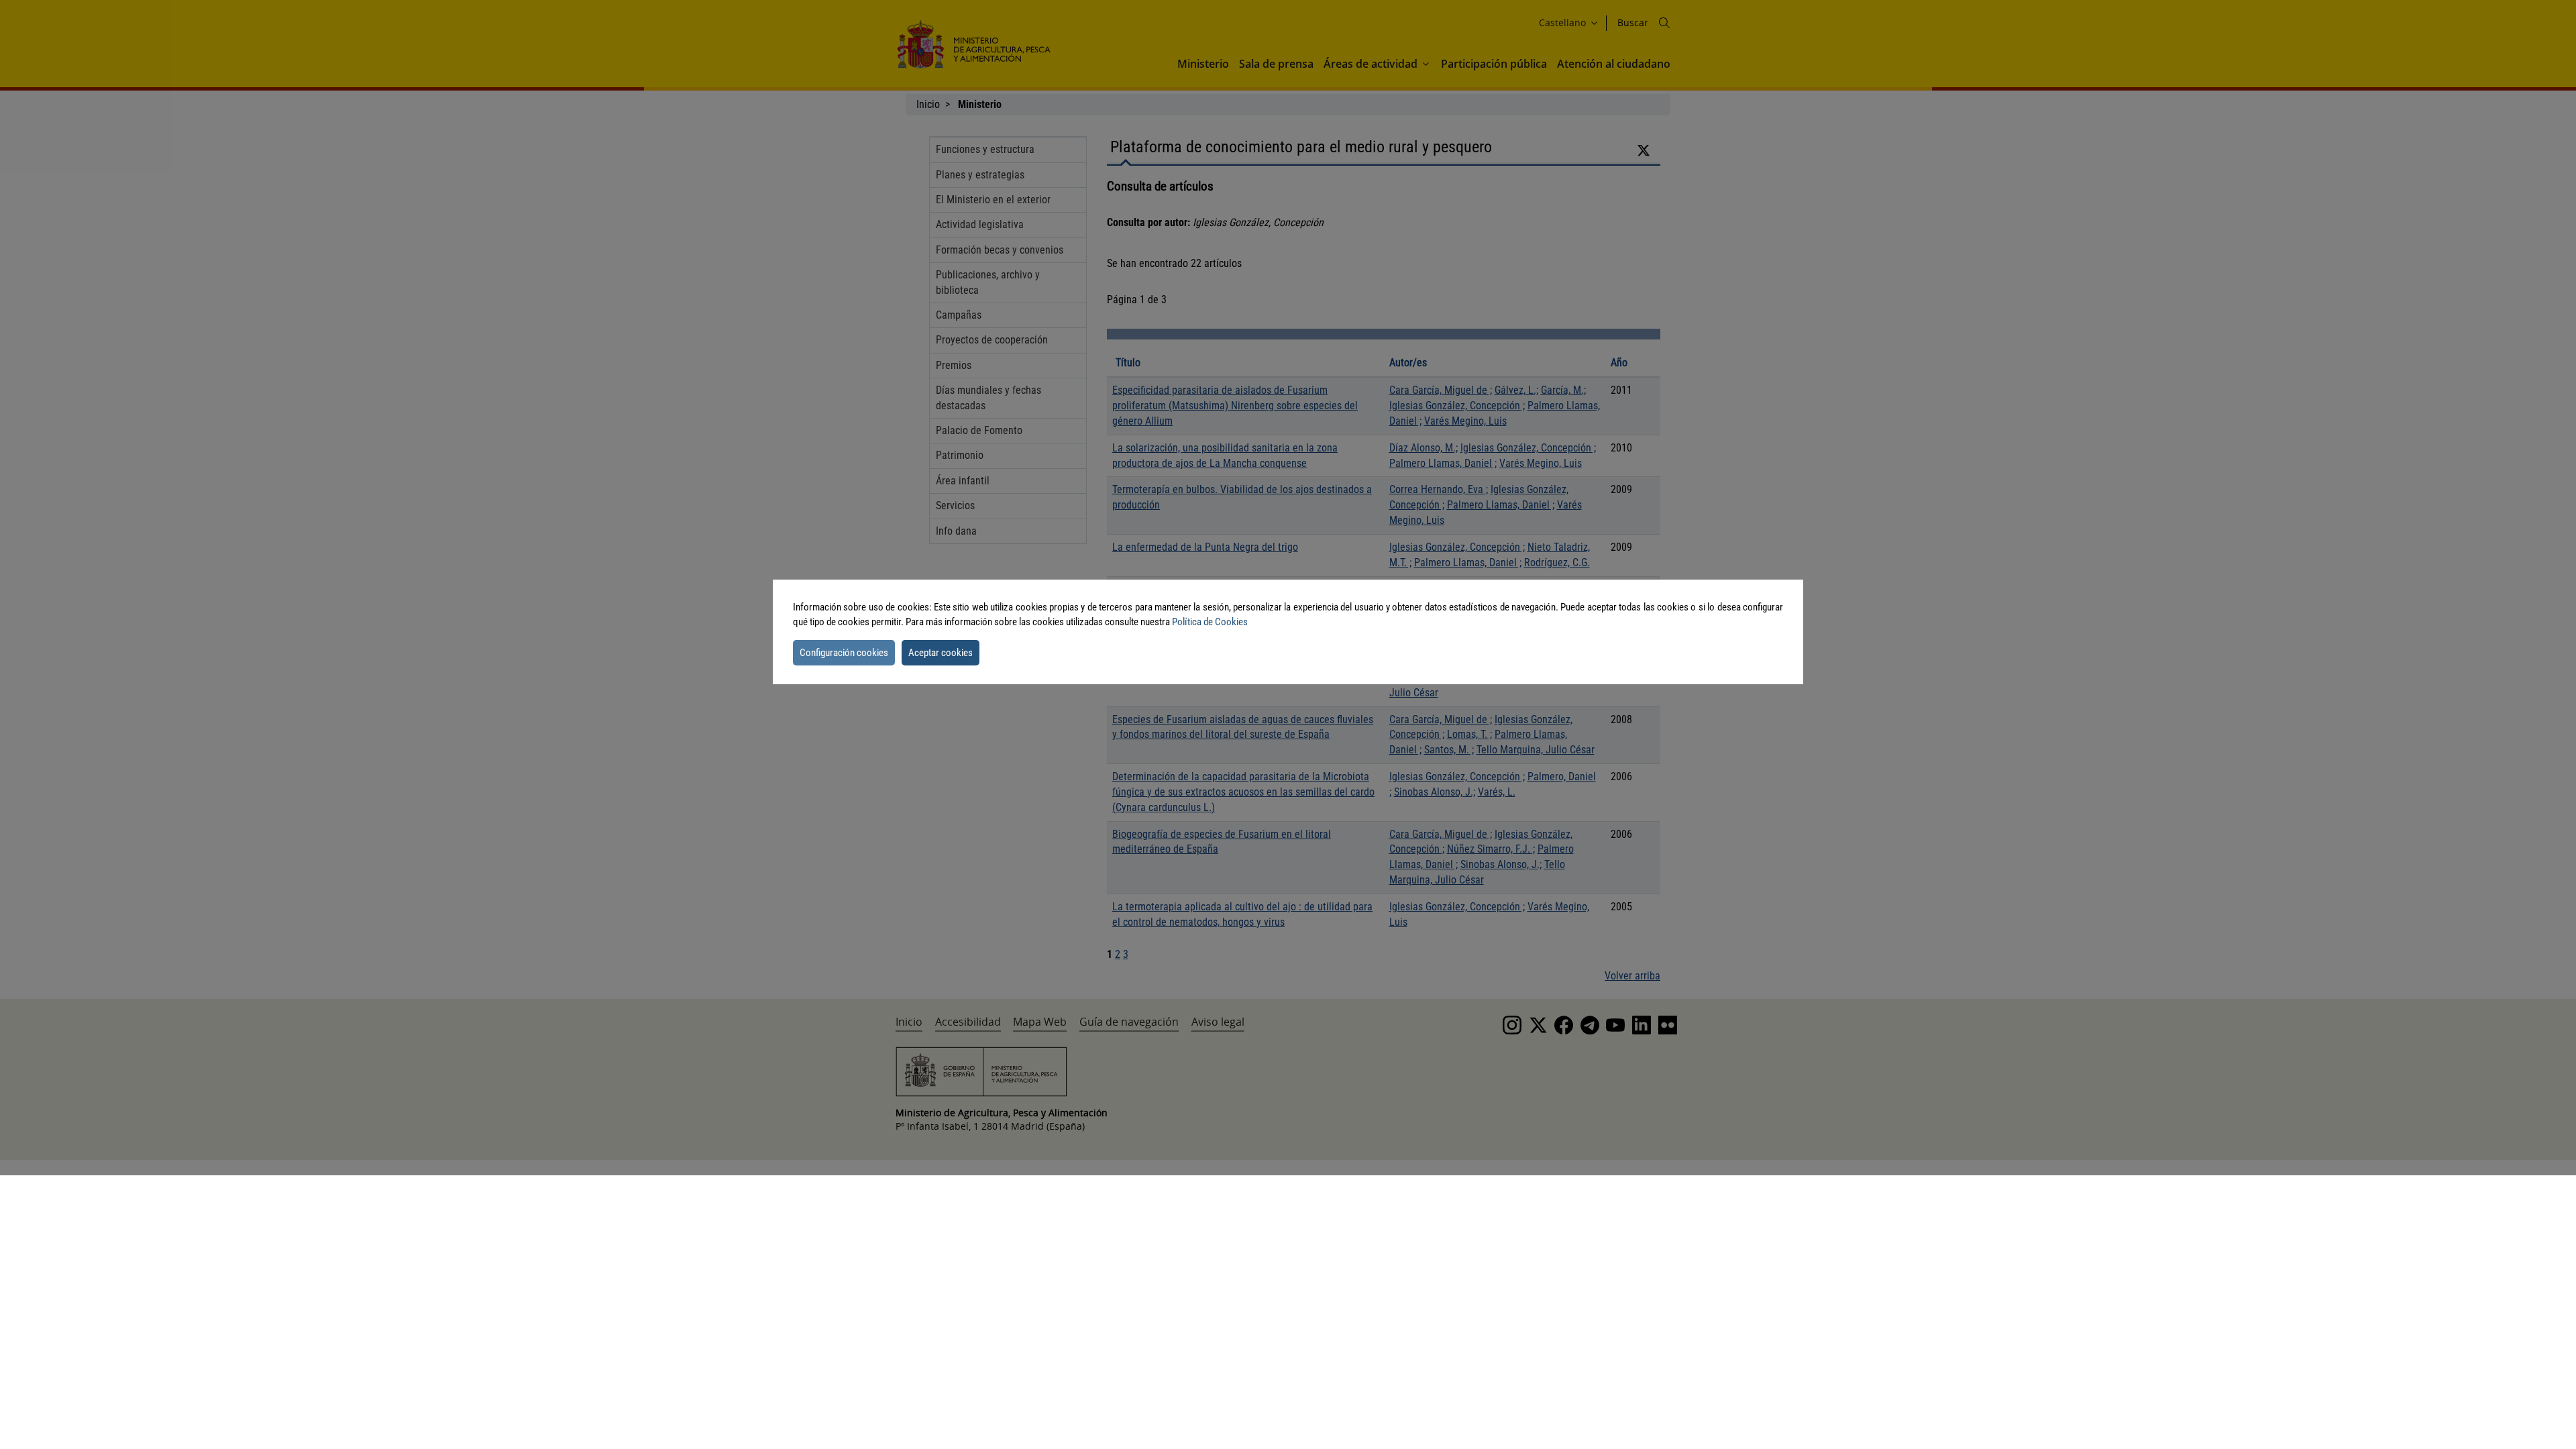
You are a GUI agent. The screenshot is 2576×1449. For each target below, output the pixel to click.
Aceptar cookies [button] (941, 653)
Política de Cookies (1210, 622)
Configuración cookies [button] (844, 653)
